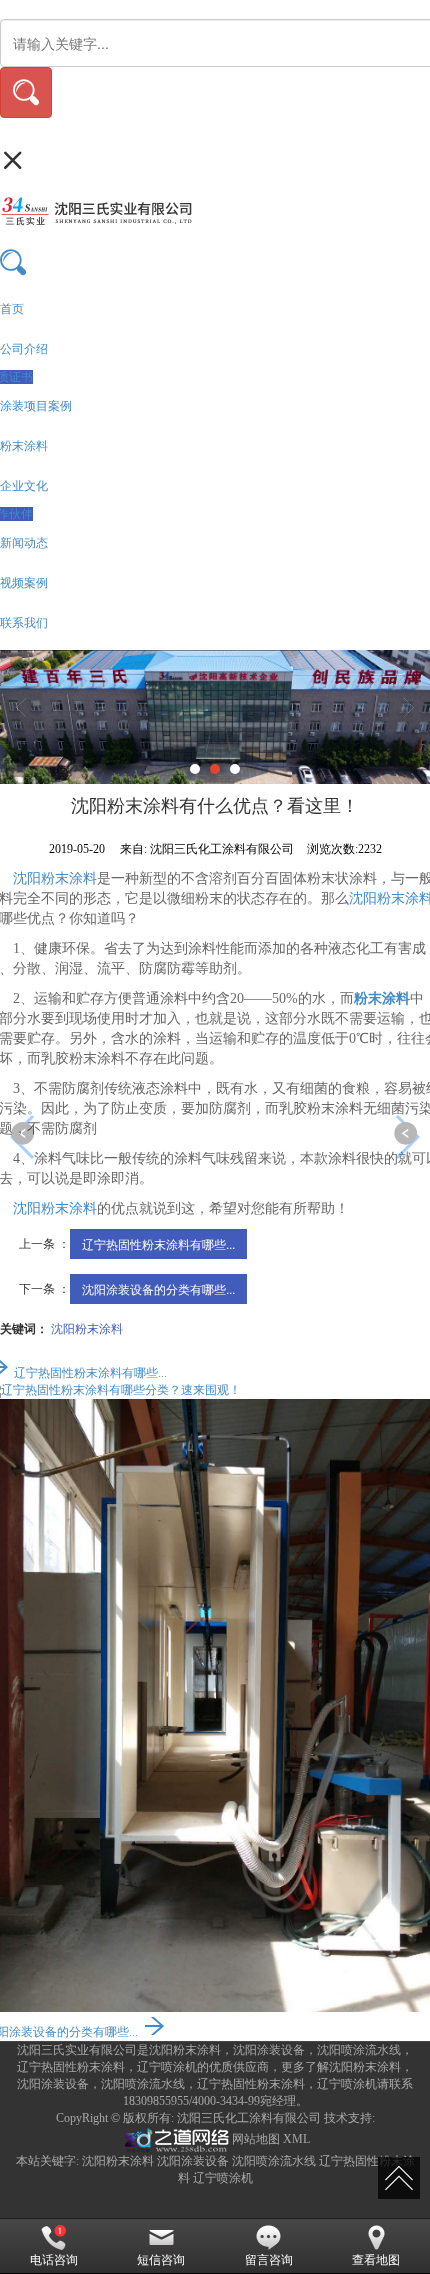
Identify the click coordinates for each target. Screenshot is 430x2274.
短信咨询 (161, 2260)
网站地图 (256, 2139)
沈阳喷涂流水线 (274, 2161)
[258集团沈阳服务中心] (175, 2139)
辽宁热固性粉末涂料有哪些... (158, 1243)
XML (296, 2139)
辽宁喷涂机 (223, 2178)
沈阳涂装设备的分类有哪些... (158, 1288)
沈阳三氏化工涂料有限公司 (249, 2118)
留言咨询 (269, 2260)
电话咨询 (54, 2260)
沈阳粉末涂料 (55, 878)
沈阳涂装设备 (193, 2161)
